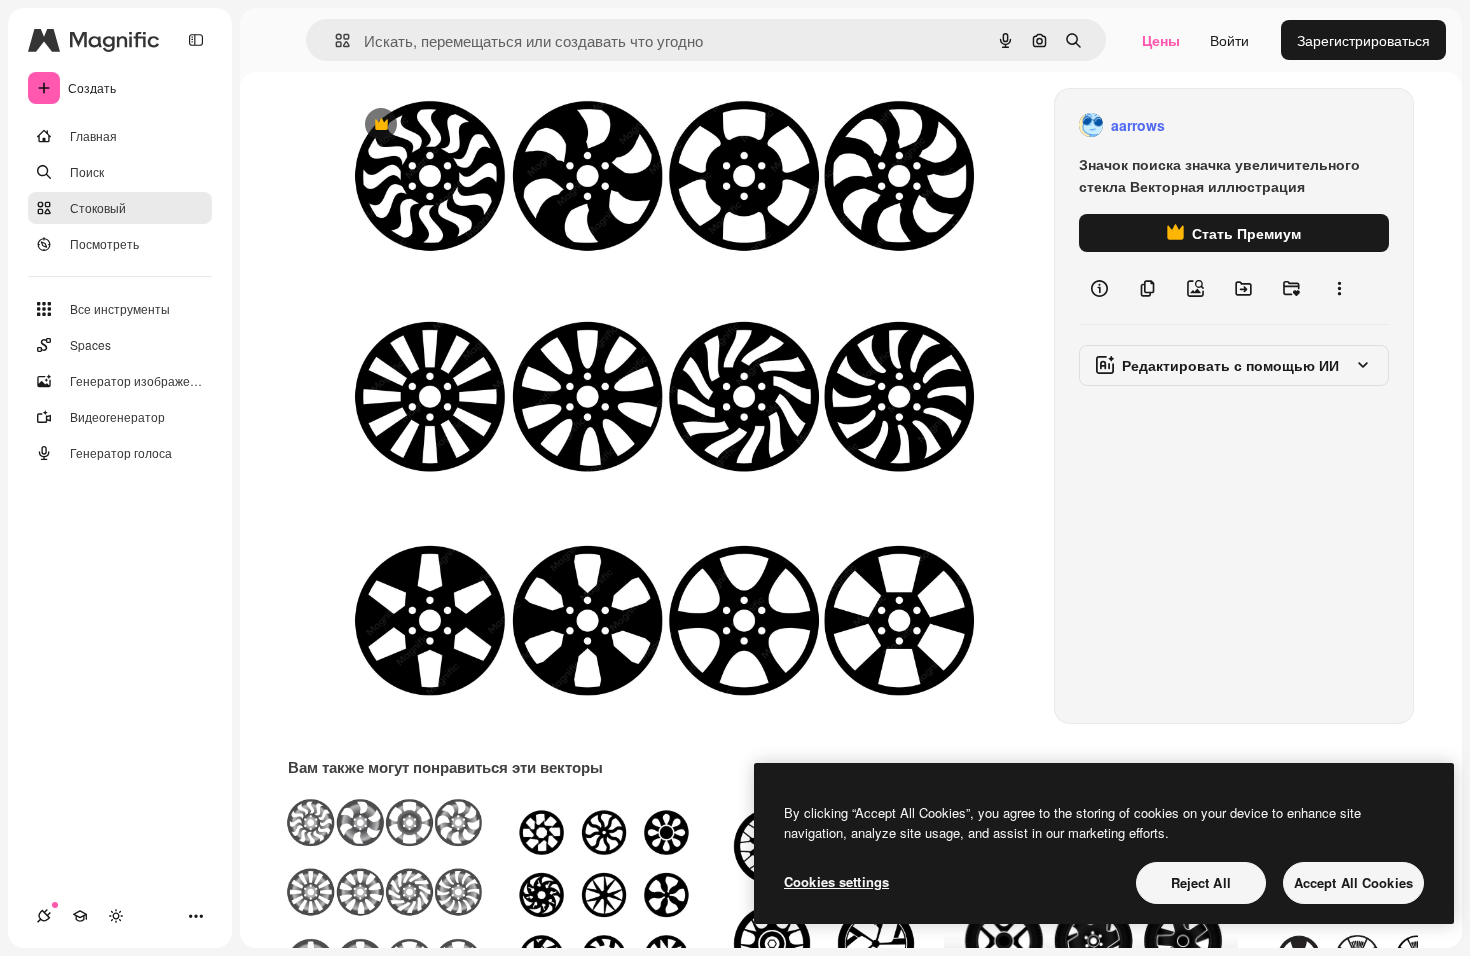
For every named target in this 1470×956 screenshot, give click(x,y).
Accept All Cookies (1353, 882)
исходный (479, 125)
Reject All (1201, 882)
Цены (1161, 40)
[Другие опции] (1339, 288)
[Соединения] (44, 916)
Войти (1229, 40)
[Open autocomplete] (334, 40)
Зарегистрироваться (1363, 40)
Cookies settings (836, 881)
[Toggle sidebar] (196, 40)
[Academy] (80, 916)
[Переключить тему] (116, 916)
